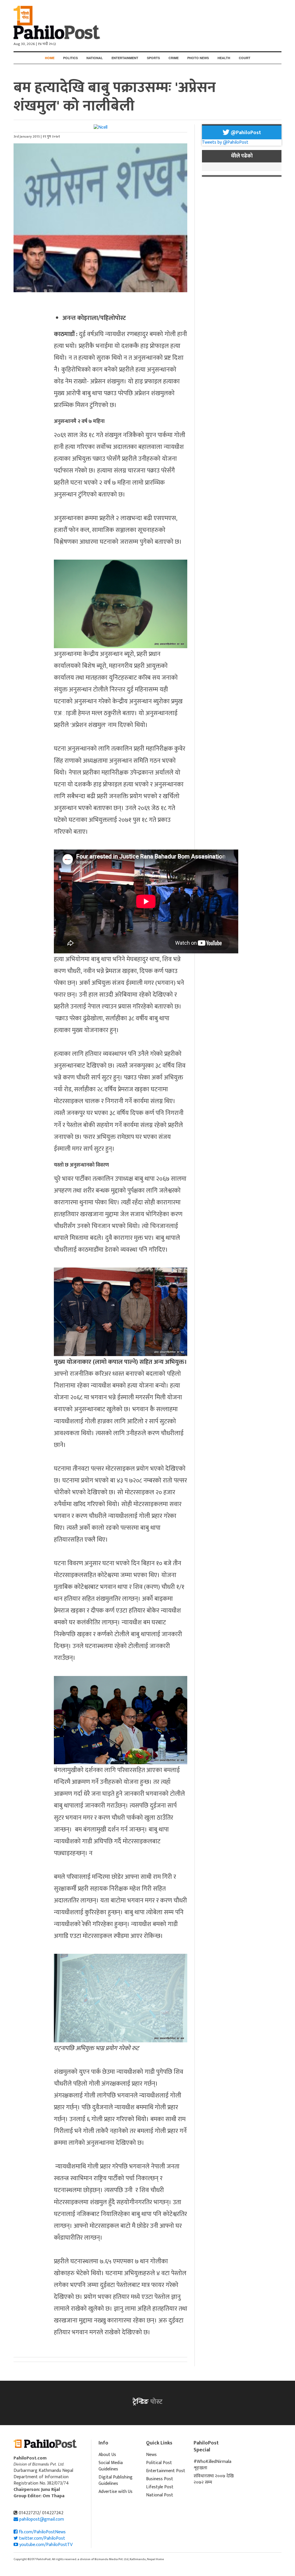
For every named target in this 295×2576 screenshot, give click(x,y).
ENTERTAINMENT (125, 58)
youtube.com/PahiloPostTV (45, 2545)
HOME (50, 58)
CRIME (174, 58)
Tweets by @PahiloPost (225, 142)
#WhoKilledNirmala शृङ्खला (212, 2465)
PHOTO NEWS (198, 58)
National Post (160, 2495)
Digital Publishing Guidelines (116, 2480)
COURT (245, 58)
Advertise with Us (116, 2492)
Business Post (160, 2479)
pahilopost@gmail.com (42, 2519)
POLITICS (70, 58)
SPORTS (153, 58)
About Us (107, 2455)
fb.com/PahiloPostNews (42, 2532)
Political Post (159, 2463)
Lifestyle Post (160, 2487)
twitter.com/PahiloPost (41, 2538)
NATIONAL (95, 58)
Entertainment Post (166, 2471)
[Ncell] (101, 127)
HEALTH (224, 58)
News (151, 2455)
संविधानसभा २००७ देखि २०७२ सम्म (214, 2479)
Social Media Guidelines (111, 2466)
